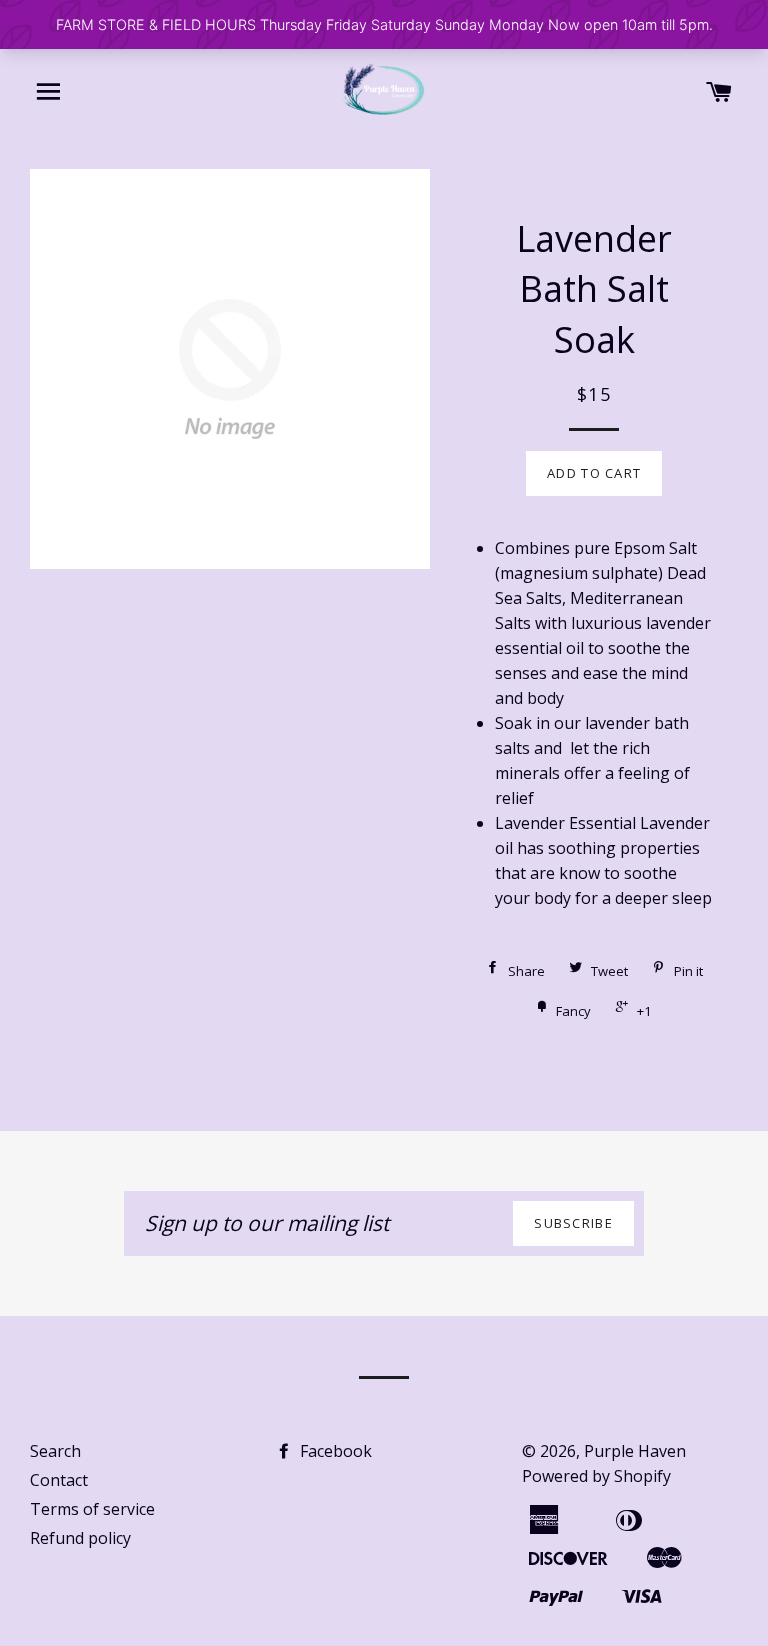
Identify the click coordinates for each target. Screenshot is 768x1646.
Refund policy (80, 1538)
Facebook (334, 1451)
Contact (59, 1480)
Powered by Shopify (596, 1476)
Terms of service (92, 1509)
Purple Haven (635, 1451)
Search (55, 1451)
